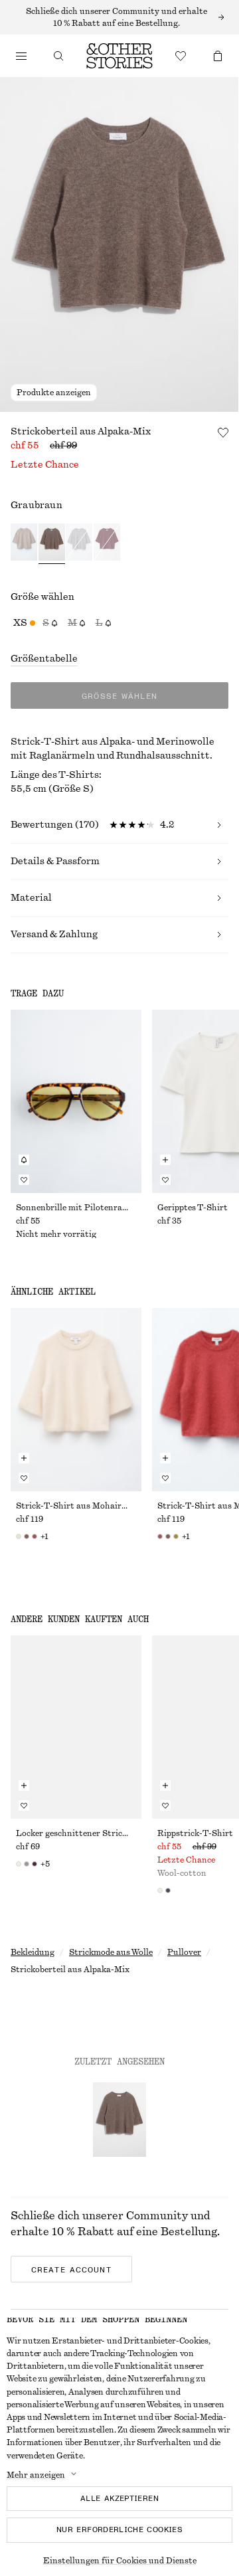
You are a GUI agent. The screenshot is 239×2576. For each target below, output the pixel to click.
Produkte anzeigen (54, 393)
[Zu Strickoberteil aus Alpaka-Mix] (119, 2120)
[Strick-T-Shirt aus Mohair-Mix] (76, 1400)
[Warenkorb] (218, 56)
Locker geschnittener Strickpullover (76, 1833)
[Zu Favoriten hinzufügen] (223, 432)
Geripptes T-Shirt (193, 1208)
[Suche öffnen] (58, 56)
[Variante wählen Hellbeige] (24, 544)
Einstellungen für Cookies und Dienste (120, 2561)
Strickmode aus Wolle (111, 1952)
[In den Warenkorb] (165, 1160)
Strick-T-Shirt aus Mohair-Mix (76, 1506)
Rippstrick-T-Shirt (195, 1833)
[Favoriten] (181, 56)
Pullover (184, 1952)
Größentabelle (44, 659)
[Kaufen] (21, 56)
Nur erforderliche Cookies (119, 2530)
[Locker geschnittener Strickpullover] (76, 1727)
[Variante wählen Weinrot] (107, 544)
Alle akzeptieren (119, 2498)
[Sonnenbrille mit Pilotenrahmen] (76, 1101)
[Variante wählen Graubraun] (52, 544)
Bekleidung (33, 1952)
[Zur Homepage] (119, 56)
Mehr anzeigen (36, 2475)
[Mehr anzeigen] (119, 17)
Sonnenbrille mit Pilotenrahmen (76, 1208)
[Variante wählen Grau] (79, 544)
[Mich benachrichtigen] (24, 1160)
